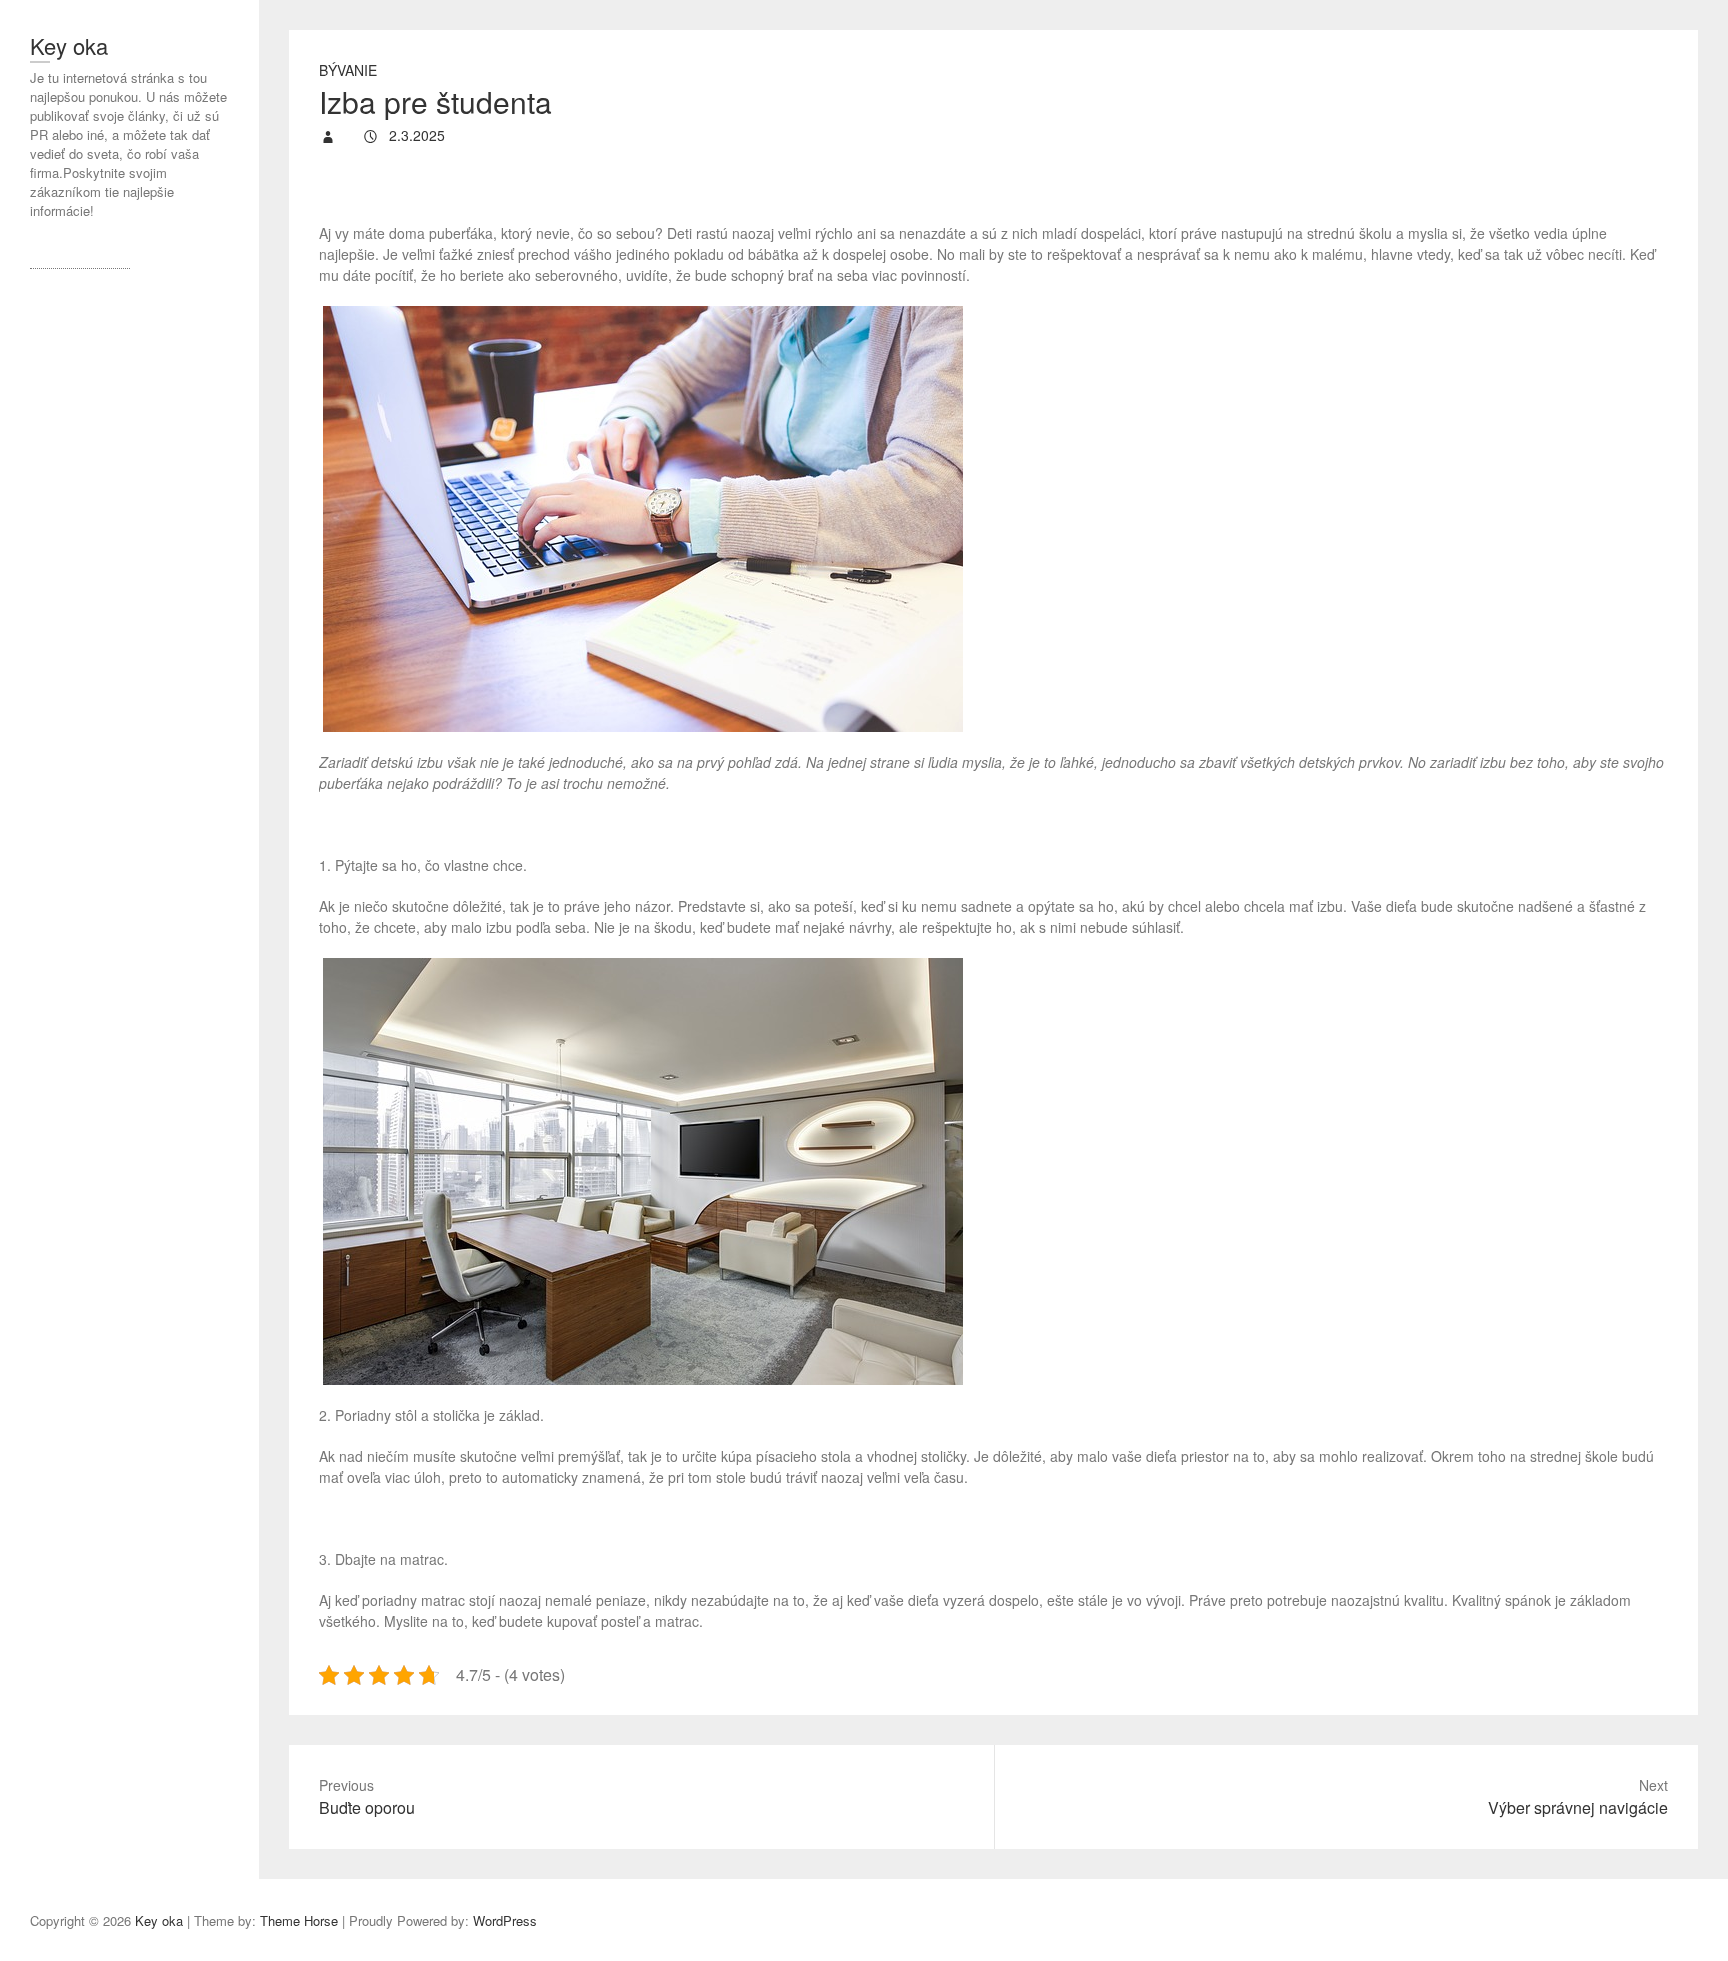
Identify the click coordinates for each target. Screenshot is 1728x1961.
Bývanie (348, 70)
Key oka (69, 45)
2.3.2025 (415, 135)
